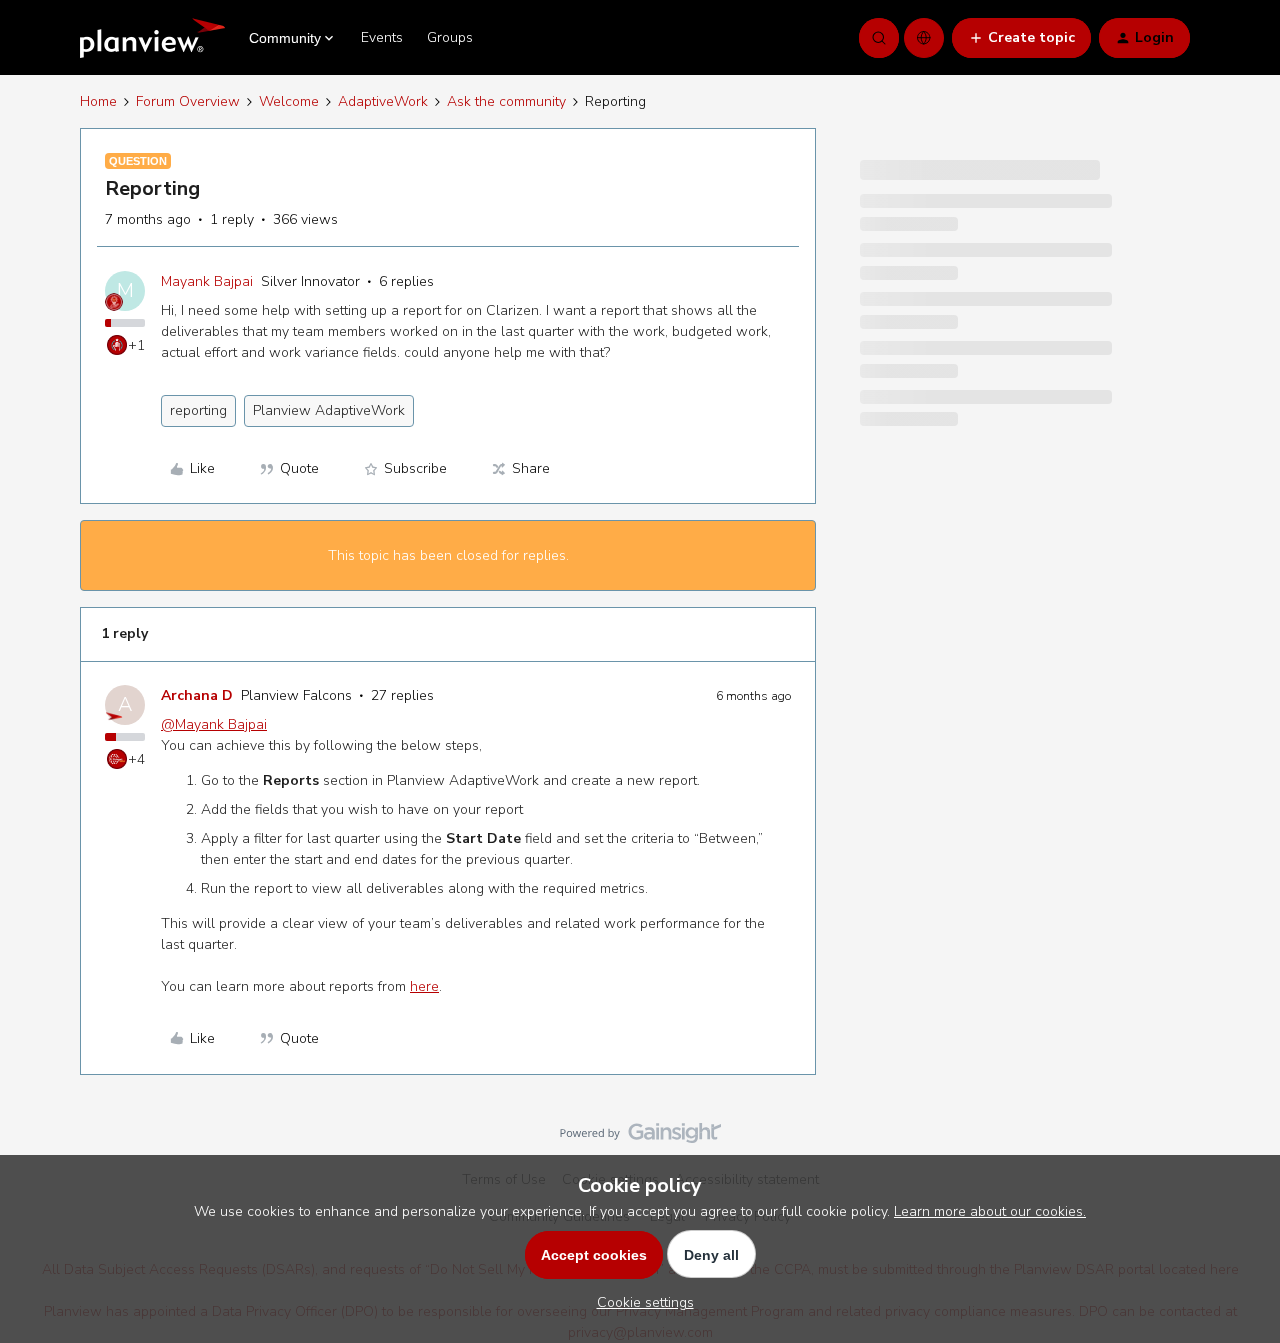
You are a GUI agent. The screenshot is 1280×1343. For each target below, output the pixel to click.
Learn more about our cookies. (990, 1211)
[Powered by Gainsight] (640, 1138)
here (424, 986)
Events (382, 37)
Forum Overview (188, 101)
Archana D (197, 695)
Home (98, 101)
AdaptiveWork (383, 101)
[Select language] (924, 38)
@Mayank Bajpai (214, 724)
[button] (1021, 38)
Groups (450, 37)
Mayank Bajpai (207, 281)
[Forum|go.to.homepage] (152, 38)
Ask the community (506, 101)
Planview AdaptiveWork (329, 410)
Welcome (289, 101)
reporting (198, 410)
